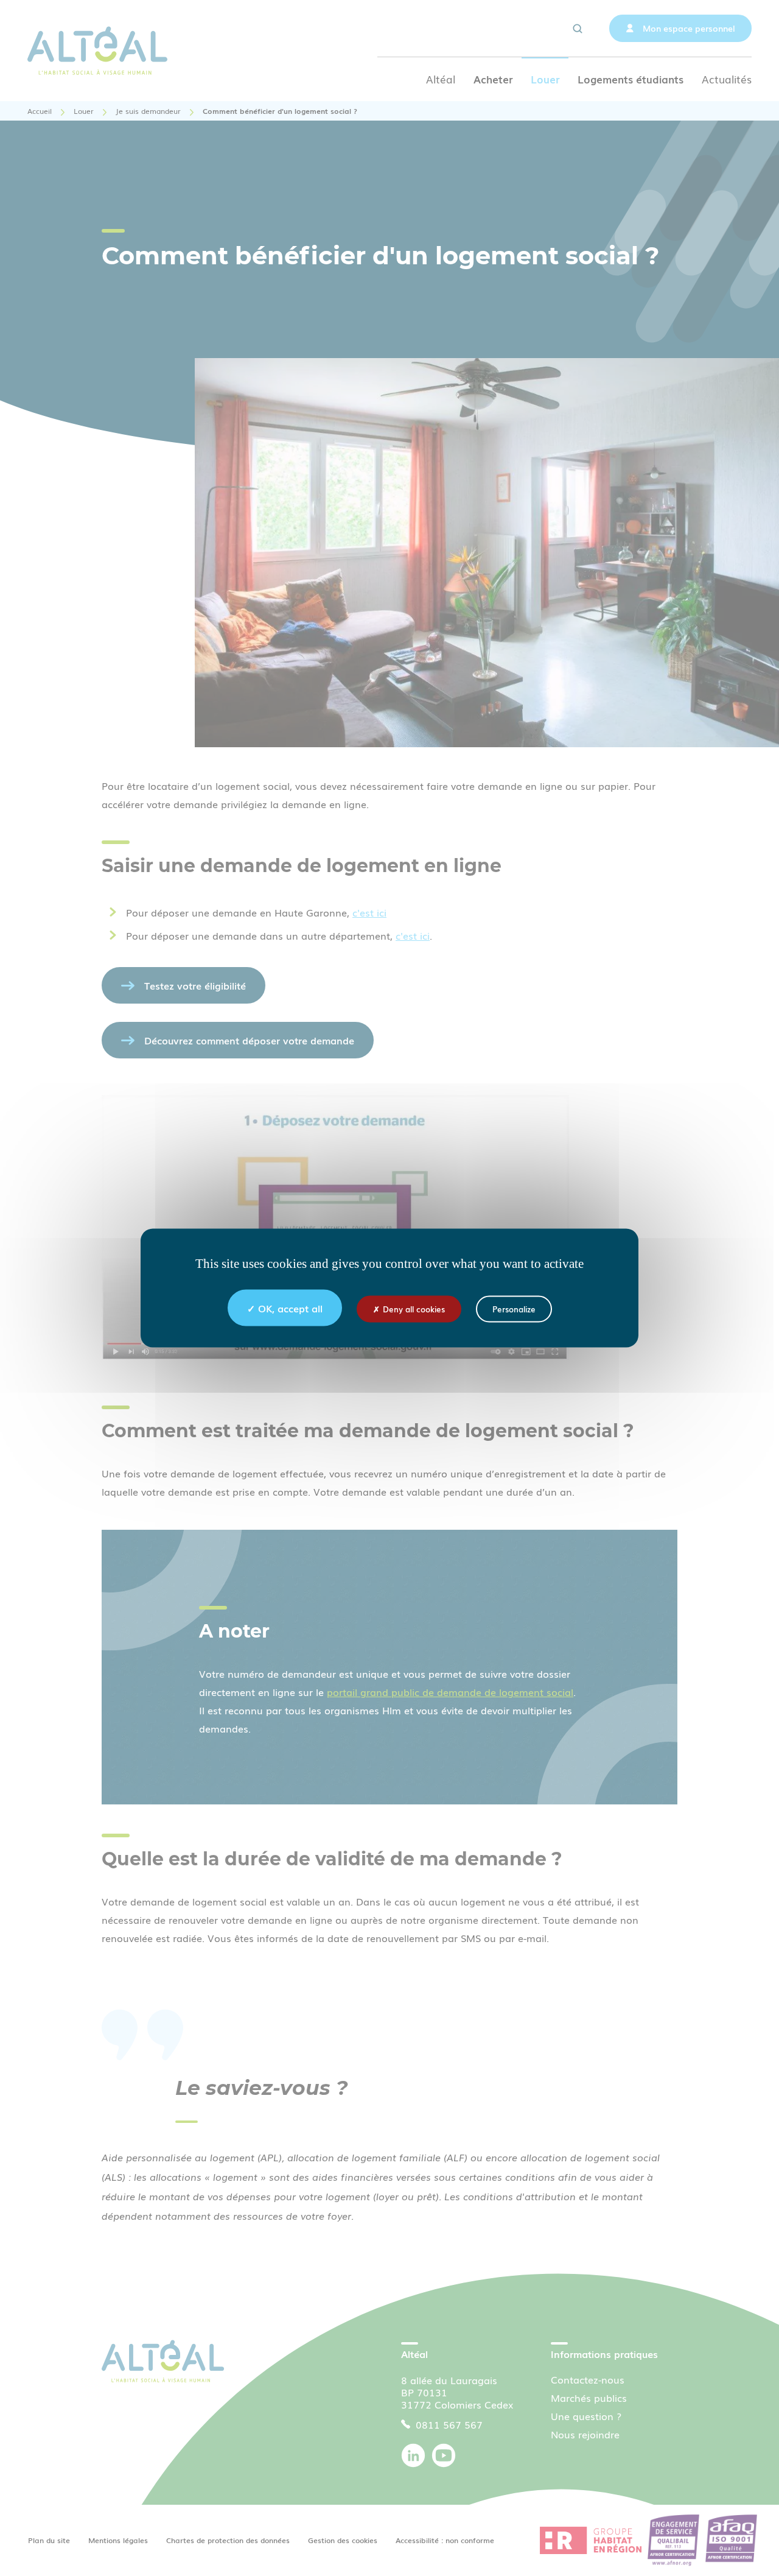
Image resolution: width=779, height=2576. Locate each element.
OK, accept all (290, 1308)
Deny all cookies (414, 1309)
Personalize (514, 1309)
